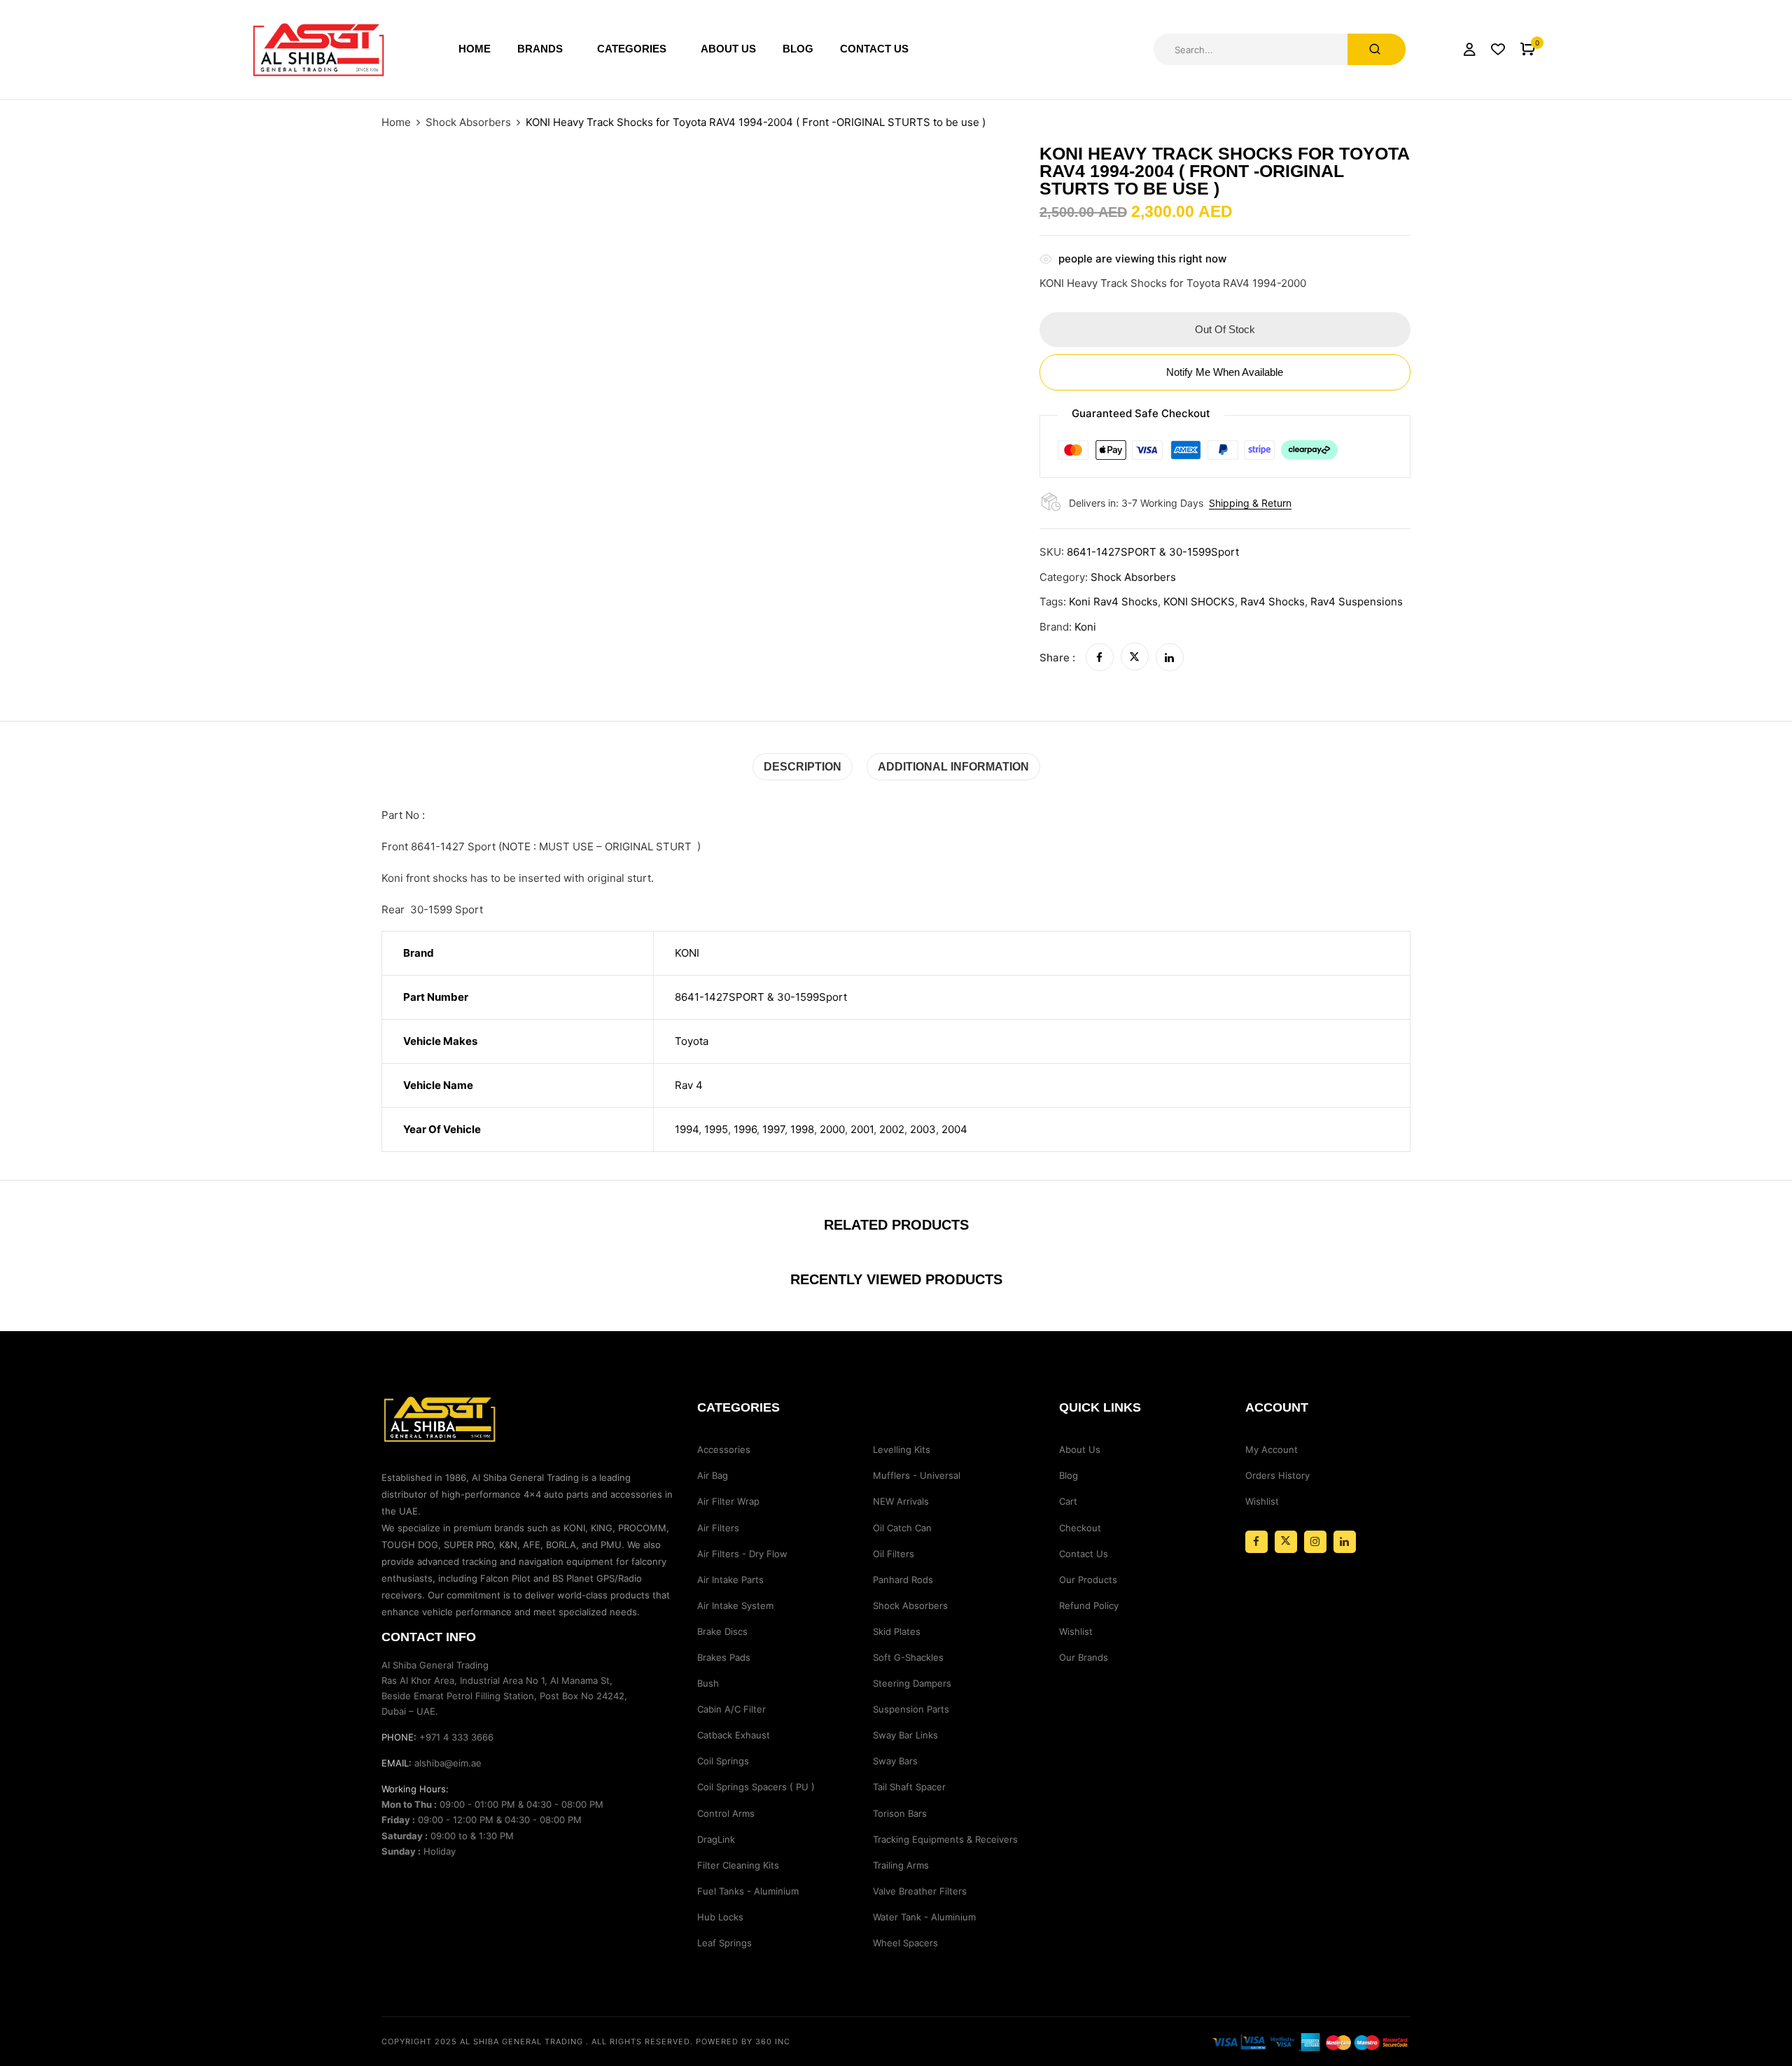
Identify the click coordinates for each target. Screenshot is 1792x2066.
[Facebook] (1100, 658)
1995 (716, 1129)
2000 (832, 1129)
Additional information (953, 767)
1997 (773, 1129)
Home (396, 122)
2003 (923, 1129)
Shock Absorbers (468, 122)
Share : (1057, 658)
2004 (954, 1129)
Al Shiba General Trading (521, 2042)
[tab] (803, 767)
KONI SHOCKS (1199, 602)
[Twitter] (1135, 658)
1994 (687, 1129)
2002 (892, 1129)
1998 (802, 1129)
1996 (745, 1129)
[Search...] (1377, 49)
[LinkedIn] (1170, 658)
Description (803, 767)
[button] (1528, 49)
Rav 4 (689, 1085)
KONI (687, 953)
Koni (1085, 627)
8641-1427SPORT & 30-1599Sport (761, 997)
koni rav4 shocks (1113, 602)
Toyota (692, 1041)
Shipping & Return (1250, 503)
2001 (862, 1129)
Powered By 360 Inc (743, 2042)
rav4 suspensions (1357, 602)
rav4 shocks (1273, 602)
